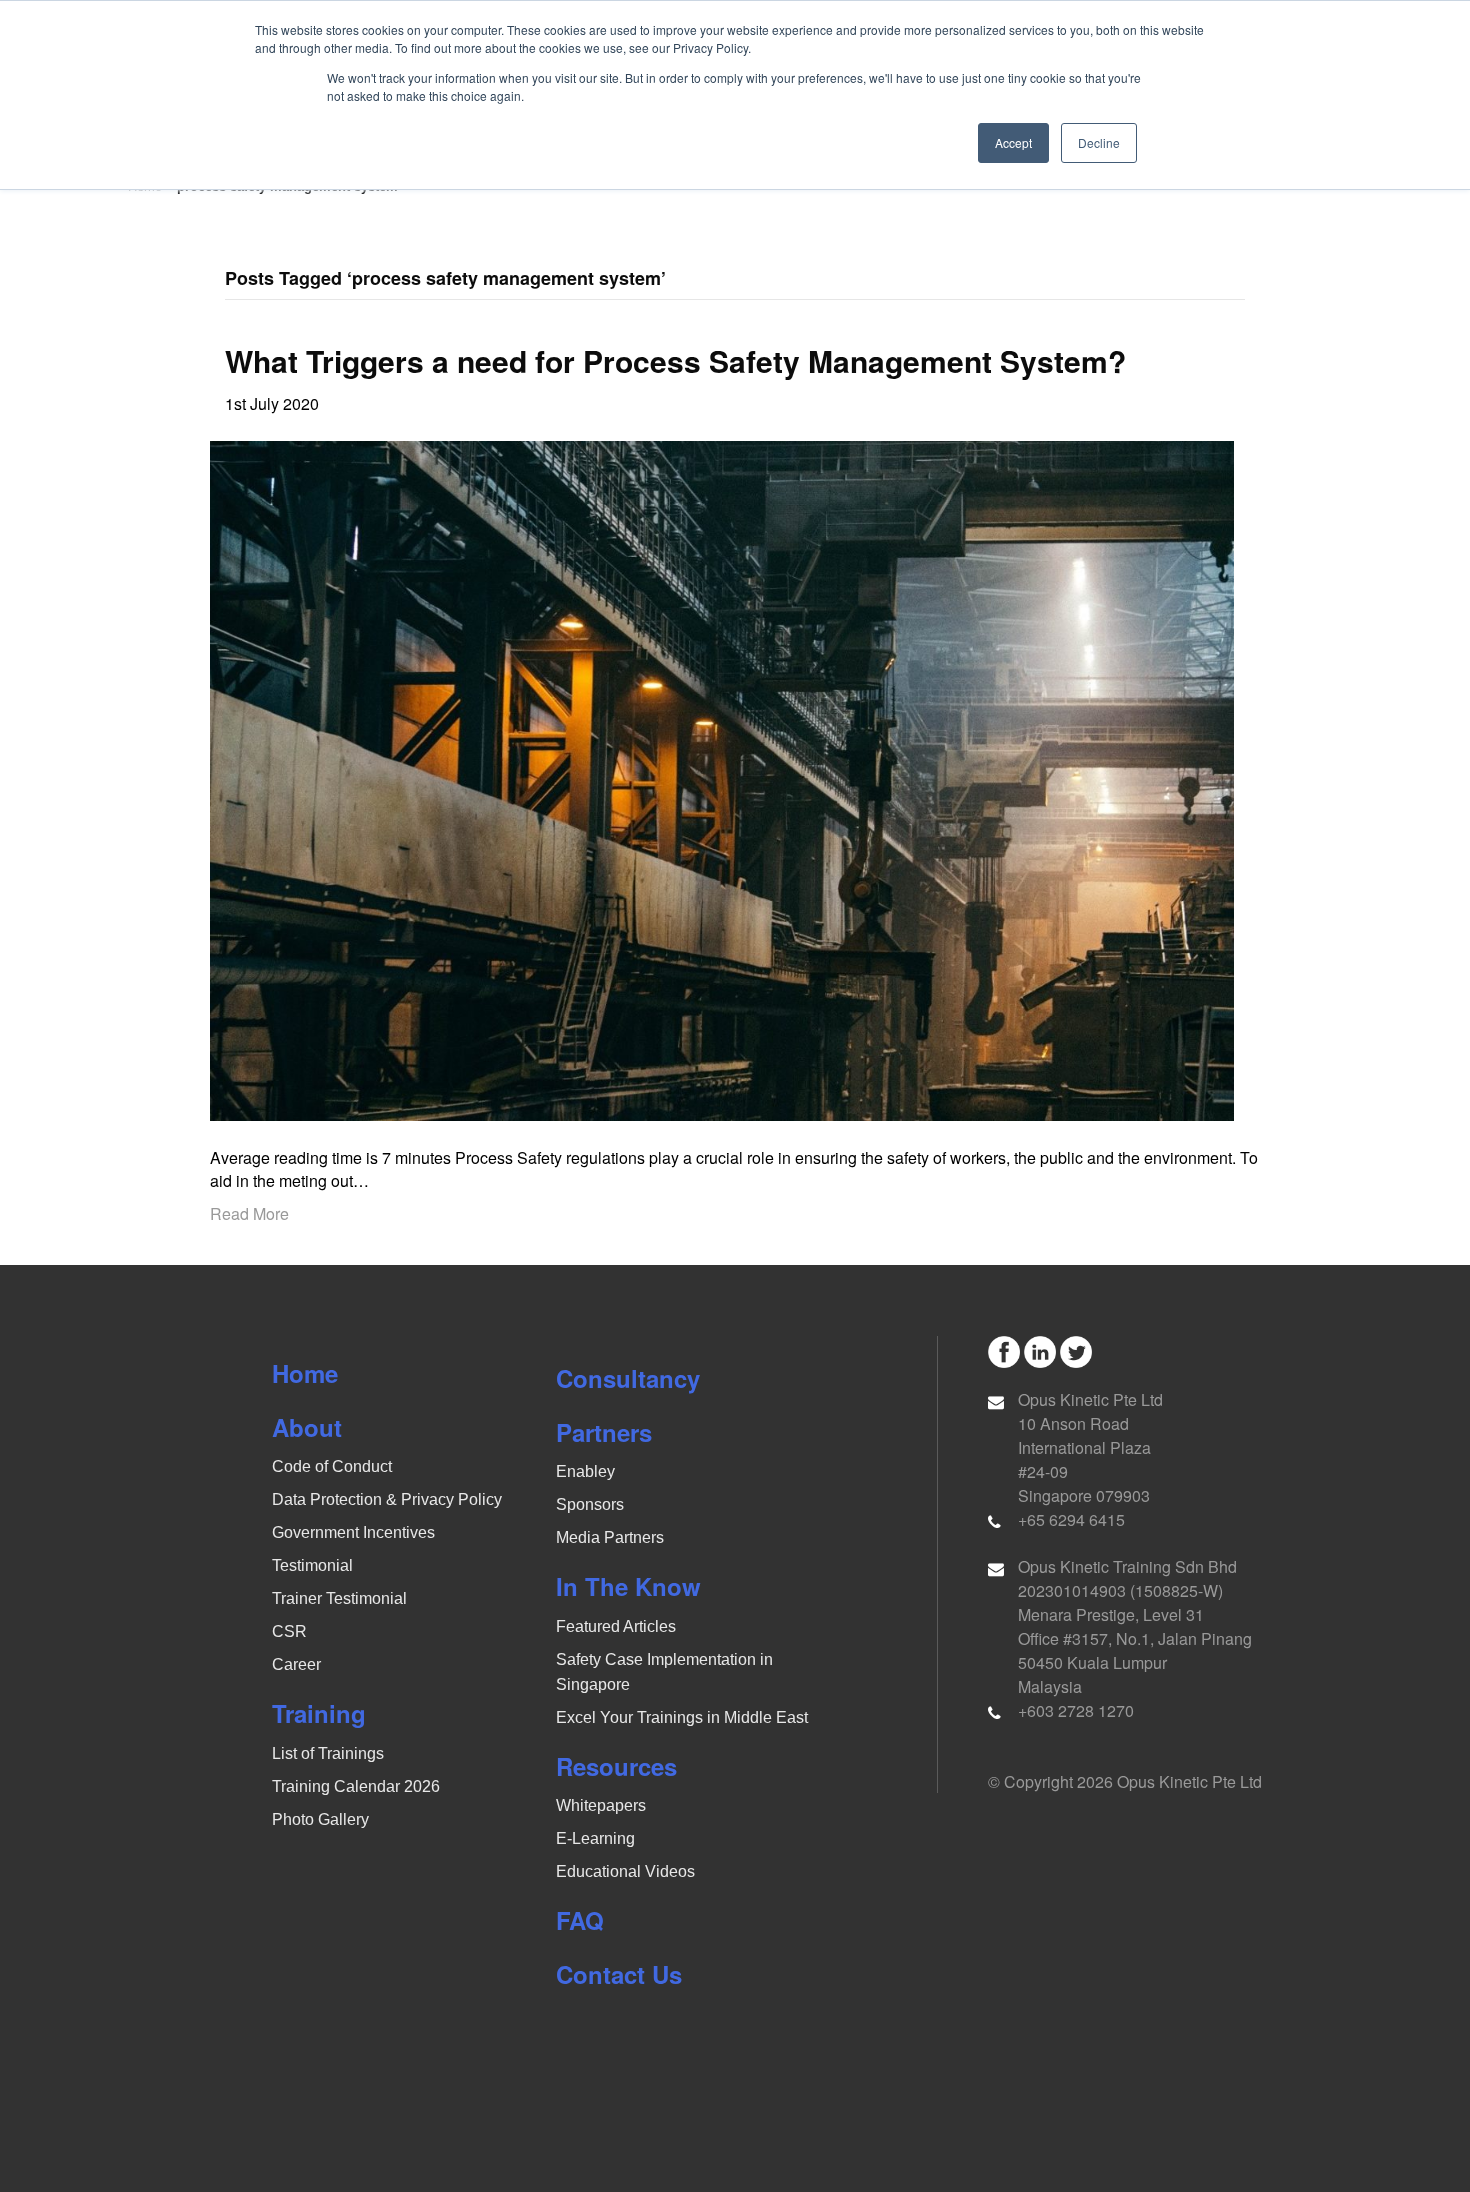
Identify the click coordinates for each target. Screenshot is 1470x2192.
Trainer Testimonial (339, 1598)
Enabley (585, 1471)
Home (305, 1373)
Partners (604, 1432)
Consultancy (628, 1378)
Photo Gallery (320, 1819)
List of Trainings (328, 1753)
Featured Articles (616, 1626)
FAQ (580, 1920)
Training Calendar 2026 (356, 1786)
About (307, 1427)
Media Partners (610, 1537)
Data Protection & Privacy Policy (387, 1499)
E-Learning (595, 1838)
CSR (289, 1631)
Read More (249, 1213)
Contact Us (619, 1974)
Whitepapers (601, 1805)
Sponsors (590, 1504)
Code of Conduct (332, 1466)
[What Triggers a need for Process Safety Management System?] (722, 778)
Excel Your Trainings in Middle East (682, 1717)
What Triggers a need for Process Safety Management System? (675, 360)
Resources (616, 1766)
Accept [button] (1013, 142)
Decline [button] (1099, 142)
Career (296, 1664)
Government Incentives (353, 1532)
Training (319, 1713)
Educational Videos (625, 1871)
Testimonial (312, 1565)
